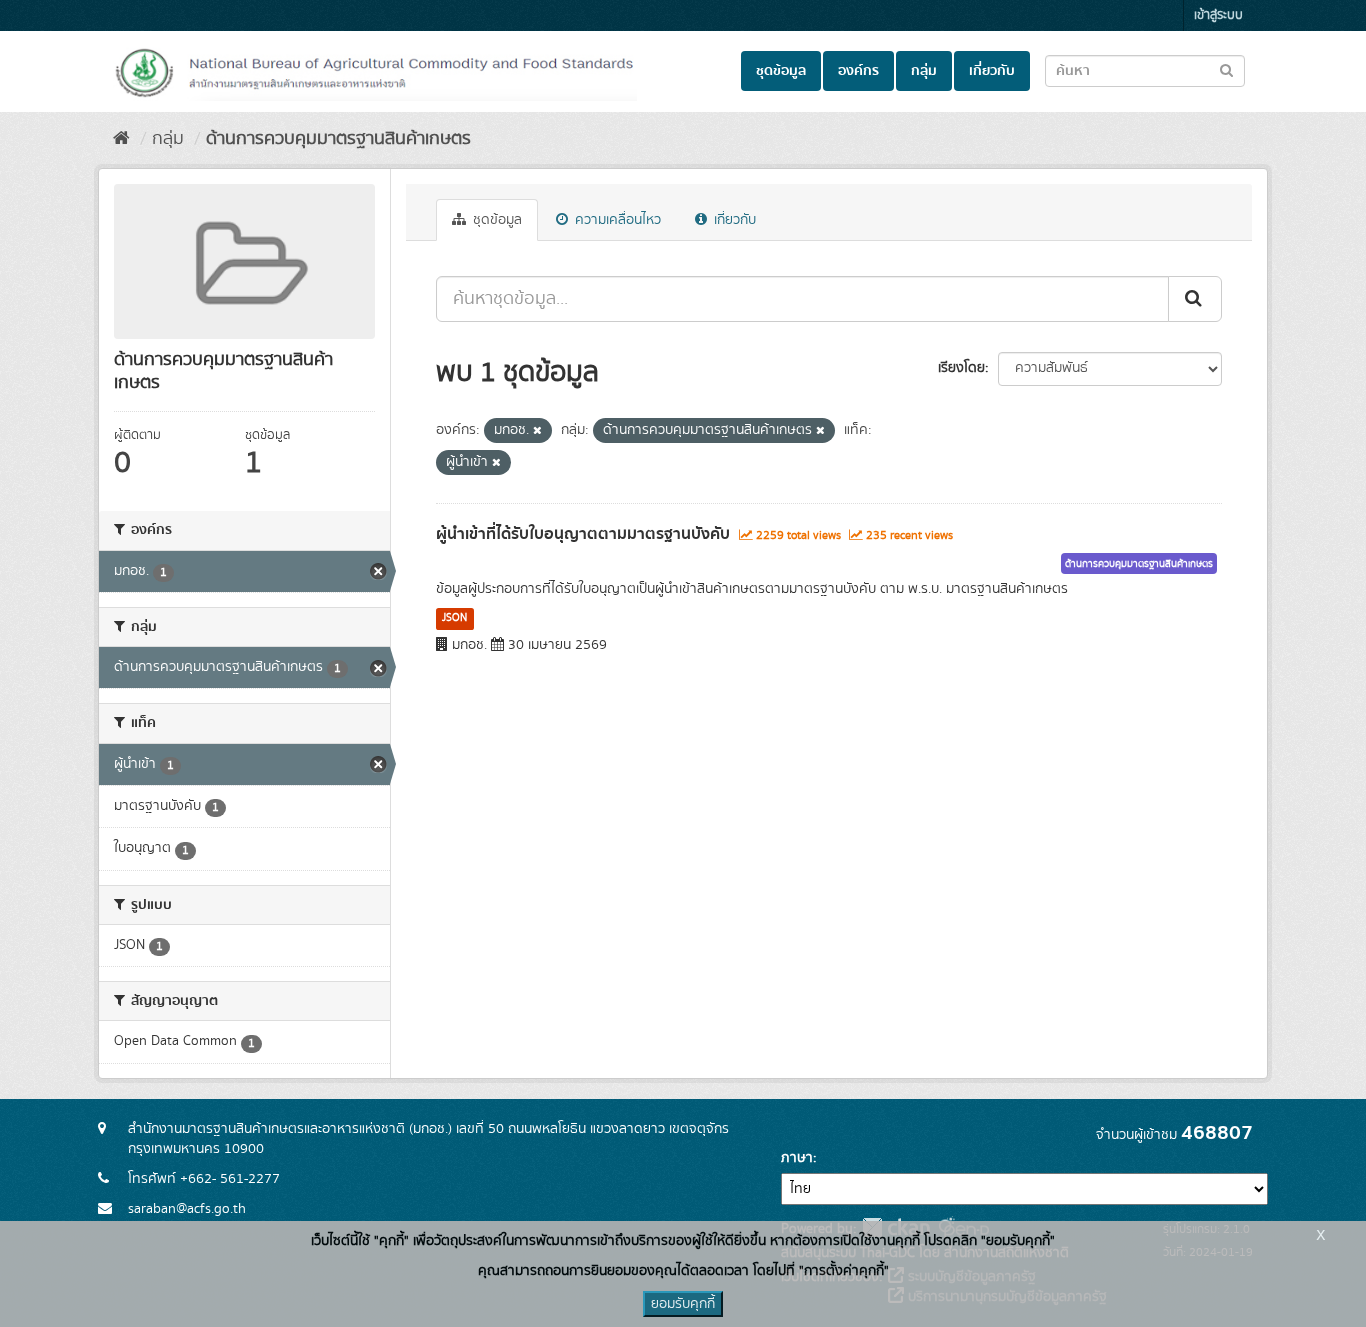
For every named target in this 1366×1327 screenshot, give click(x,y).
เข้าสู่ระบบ (1218, 15)
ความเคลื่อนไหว (616, 220)
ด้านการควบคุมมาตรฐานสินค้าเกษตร (338, 139)
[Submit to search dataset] (1226, 69)
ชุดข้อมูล (781, 71)
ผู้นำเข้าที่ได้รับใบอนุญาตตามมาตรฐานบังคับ (583, 534)
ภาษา (797, 1158)
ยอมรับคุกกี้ (683, 1304)
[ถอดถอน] (537, 431)
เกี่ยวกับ (992, 71)
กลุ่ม (924, 71)
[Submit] (1195, 299)
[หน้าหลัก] (121, 139)
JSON (454, 618)
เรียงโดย (961, 368)
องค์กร (858, 71)
